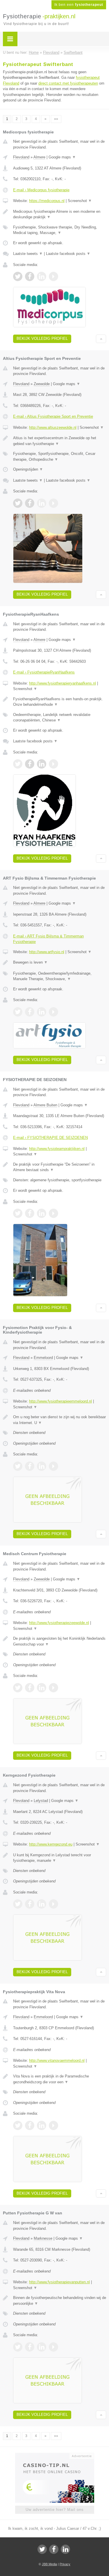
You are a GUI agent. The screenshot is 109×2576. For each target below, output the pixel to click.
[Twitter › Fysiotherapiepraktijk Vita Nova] (18, 2125)
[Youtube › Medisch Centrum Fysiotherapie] (53, 1688)
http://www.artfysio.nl (47, 952)
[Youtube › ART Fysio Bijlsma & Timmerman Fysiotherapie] (53, 1012)
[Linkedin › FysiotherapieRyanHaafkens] (42, 764)
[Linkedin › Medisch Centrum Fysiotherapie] (42, 1688)
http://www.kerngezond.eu (51, 1844)
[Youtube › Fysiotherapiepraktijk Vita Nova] (53, 2125)
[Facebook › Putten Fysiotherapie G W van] (30, 2347)
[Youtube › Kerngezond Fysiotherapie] (53, 1904)
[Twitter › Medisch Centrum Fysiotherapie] (18, 1688)
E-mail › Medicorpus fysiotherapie (41, 190)
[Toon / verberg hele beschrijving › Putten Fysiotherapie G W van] (60, 2301)
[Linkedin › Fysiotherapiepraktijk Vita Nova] (42, 2125)
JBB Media (49, 2564)
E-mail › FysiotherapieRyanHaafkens (44, 672)
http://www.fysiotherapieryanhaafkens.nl (62, 683)
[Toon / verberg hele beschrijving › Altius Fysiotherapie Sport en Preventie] (60, 441)
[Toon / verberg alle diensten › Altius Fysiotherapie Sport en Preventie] (60, 457)
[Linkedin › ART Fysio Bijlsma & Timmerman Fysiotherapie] (42, 1012)
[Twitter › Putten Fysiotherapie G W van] (18, 2347)
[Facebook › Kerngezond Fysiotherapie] (30, 1904)
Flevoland (21, 157)
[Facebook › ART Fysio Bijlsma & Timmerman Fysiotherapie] (30, 1012)
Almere (39, 157)
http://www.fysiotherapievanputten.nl (59, 2282)
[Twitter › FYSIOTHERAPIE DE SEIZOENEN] (18, 1213)
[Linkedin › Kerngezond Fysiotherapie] (42, 1904)
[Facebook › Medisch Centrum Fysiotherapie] (30, 1688)
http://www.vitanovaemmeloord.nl (57, 2060)
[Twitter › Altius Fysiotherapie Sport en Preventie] (18, 503)
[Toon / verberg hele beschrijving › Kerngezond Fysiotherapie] (60, 1858)
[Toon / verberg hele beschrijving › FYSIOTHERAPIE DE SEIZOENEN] (60, 1167)
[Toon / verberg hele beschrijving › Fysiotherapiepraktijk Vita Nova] (60, 2079)
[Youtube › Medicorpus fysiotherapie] (53, 276)
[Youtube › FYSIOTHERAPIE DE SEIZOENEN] (53, 1213)
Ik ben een (79, 5)
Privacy (65, 2564)
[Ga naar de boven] (101, 339)
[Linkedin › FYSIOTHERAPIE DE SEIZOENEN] (42, 1213)
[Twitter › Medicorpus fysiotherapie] (18, 276)
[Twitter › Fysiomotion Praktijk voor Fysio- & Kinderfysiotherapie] (18, 1466)
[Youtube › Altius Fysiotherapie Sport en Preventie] (53, 503)
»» (56, 119)
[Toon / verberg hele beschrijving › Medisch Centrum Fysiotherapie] (60, 1641)
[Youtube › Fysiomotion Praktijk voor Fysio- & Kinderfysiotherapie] (53, 1466)
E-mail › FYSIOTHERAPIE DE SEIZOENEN (50, 1138)
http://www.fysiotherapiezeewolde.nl (59, 1623)
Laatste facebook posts (68, 254)
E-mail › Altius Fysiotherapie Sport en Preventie (53, 416)
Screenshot (80, 201)
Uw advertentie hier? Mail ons (55, 2510)
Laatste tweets (28, 254)
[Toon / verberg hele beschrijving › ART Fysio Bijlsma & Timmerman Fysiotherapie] (60, 962)
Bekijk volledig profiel (42, 338)
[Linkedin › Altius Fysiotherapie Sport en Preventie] (42, 503)
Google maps (62, 157)
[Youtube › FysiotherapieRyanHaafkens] (53, 764)
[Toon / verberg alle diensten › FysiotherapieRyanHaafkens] (60, 718)
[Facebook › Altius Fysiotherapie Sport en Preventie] (30, 503)
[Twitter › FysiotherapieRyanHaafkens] (18, 764)
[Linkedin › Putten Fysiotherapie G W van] (42, 2347)
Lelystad (41, 1801)
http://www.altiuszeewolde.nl (53, 427)
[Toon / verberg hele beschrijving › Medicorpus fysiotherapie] (60, 214)
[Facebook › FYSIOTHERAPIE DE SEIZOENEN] (30, 1213)
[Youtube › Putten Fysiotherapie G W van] (53, 2347)
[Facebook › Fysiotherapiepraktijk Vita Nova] (30, 2125)
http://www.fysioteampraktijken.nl (57, 1149)
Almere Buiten (45, 1105)
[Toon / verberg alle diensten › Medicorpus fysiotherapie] (60, 230)
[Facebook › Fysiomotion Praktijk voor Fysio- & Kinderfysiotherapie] (30, 1466)
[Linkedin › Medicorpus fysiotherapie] (42, 276)
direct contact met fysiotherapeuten (68, 83)
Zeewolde (42, 384)
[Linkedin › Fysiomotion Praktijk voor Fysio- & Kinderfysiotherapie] (42, 1466)
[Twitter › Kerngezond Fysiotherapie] (18, 1904)
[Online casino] (55, 2455)
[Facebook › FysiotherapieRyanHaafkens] (30, 764)
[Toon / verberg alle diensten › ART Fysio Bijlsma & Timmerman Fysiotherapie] (60, 976)
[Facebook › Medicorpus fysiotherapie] (30, 276)
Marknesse (43, 2238)
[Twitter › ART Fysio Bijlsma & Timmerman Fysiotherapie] (18, 1012)
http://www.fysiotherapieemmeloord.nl (60, 1401)
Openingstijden (28, 469)
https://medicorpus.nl (47, 201)
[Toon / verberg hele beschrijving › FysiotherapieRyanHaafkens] (60, 702)
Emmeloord (43, 1358)
